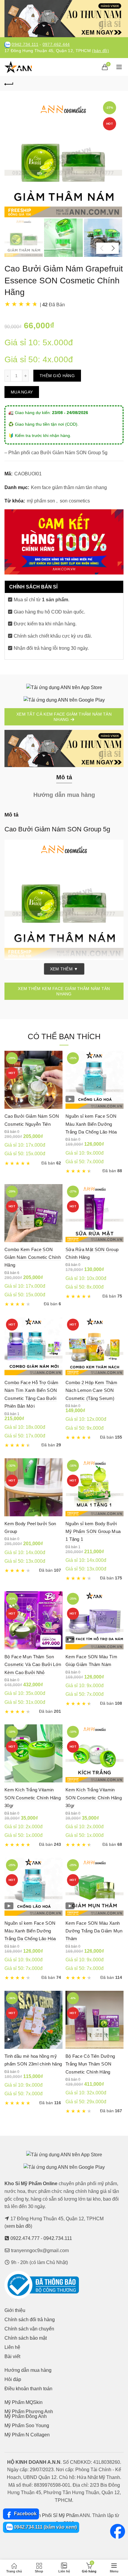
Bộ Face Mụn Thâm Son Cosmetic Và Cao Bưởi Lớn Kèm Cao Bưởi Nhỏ (33, 1665)
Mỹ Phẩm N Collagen (27, 2435)
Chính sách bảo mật (26, 2338)
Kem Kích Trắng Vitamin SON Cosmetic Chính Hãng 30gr (33, 1798)
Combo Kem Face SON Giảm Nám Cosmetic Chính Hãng (33, 1257)
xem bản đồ (18, 2226)
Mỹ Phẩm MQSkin (24, 2402)
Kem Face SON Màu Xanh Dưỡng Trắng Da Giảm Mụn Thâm (94, 1931)
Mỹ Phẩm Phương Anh (29, 2412)
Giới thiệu (15, 2310)
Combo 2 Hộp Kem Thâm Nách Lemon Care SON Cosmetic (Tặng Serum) (91, 1390)
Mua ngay (22, 392)
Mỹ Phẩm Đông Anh (26, 2416)
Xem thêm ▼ (64, 969)
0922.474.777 (25, 2238)
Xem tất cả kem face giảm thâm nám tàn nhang (64, 717)
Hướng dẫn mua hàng (28, 2370)
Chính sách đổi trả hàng (30, 2320)
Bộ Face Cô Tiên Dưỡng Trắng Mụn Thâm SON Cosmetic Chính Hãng (90, 2064)
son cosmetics (75, 501)
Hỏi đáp (13, 2379)
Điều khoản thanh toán (28, 2389)
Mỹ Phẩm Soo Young (27, 2426)
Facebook (25, 2514)
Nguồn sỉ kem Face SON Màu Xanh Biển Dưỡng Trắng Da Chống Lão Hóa (91, 1124)
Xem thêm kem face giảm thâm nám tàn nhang (64, 991)
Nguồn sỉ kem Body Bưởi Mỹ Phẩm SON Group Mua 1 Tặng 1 (93, 1531)
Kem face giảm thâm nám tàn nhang (69, 487)
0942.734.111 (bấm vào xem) (45, 2527)
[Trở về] (9, 83)
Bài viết (12, 2356)
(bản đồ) (100, 51)
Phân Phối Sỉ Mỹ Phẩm (54, 2515)
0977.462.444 (56, 45)
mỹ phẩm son (41, 501)
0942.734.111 (25, 45)
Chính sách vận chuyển (29, 2329)
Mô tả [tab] (64, 777)
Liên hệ (12, 2347)
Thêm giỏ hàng (57, 376)
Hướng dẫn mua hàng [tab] (64, 795)
